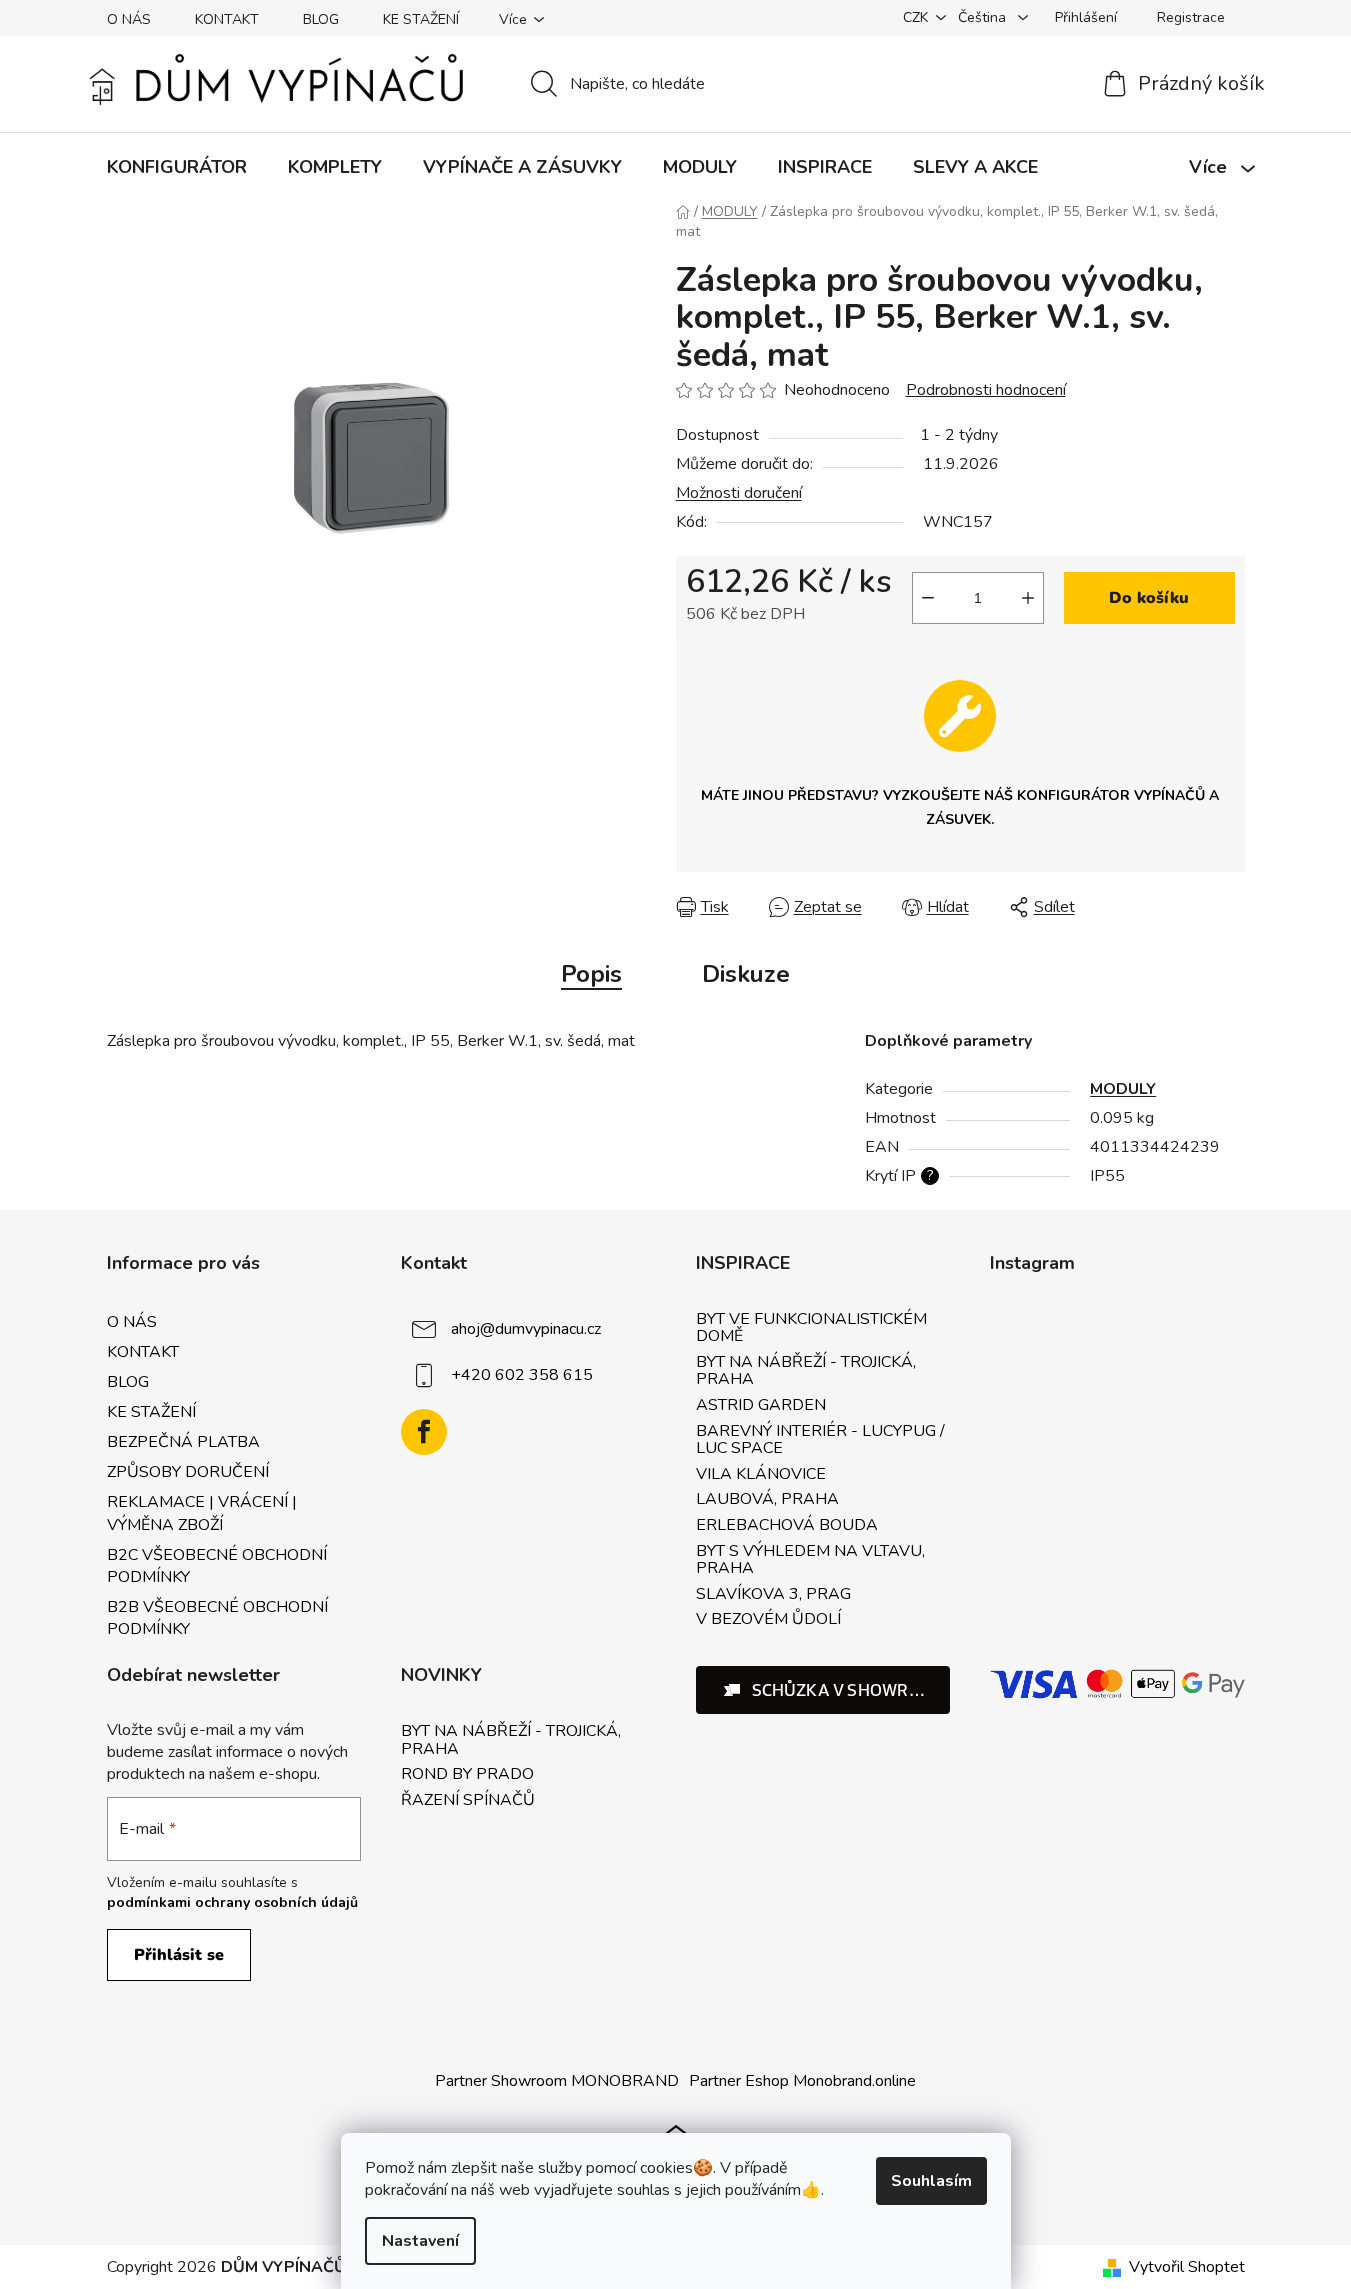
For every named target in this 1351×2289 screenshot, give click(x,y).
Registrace (1191, 17)
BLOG (321, 19)
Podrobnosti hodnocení (986, 390)
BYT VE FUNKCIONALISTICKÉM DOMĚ (811, 1328)
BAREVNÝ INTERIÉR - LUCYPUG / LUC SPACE (820, 1440)
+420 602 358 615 (522, 1375)
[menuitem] (177, 167)
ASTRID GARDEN (761, 1406)
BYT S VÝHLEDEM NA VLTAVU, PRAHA (810, 1560)
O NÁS (129, 19)
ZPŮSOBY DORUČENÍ (188, 1472)
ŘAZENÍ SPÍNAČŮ (468, 1801)
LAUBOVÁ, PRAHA (767, 1500)
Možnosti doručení (739, 493)
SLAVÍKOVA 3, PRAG (773, 1595)
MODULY (1123, 1089)
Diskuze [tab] (746, 974)
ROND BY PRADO (467, 1775)
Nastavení (420, 2241)
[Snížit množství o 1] (928, 598)
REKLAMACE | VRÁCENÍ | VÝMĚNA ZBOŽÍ (202, 1513)
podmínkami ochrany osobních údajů (232, 1902)
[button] (823, 1690)
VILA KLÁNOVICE (761, 1475)
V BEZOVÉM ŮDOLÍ (768, 1620)
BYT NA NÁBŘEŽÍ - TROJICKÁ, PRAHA (806, 1371)
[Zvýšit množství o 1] (1028, 598)
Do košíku (1149, 598)
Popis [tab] (591, 974)
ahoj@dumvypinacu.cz (526, 1329)
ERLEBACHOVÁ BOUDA (787, 1526)
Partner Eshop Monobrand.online (802, 2081)
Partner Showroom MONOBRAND (557, 2081)
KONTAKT (227, 19)
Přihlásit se (179, 1955)
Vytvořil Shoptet (1187, 2267)
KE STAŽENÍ (421, 19)
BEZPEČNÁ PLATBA (183, 1442)
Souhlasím (931, 2181)
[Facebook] (424, 1432)
